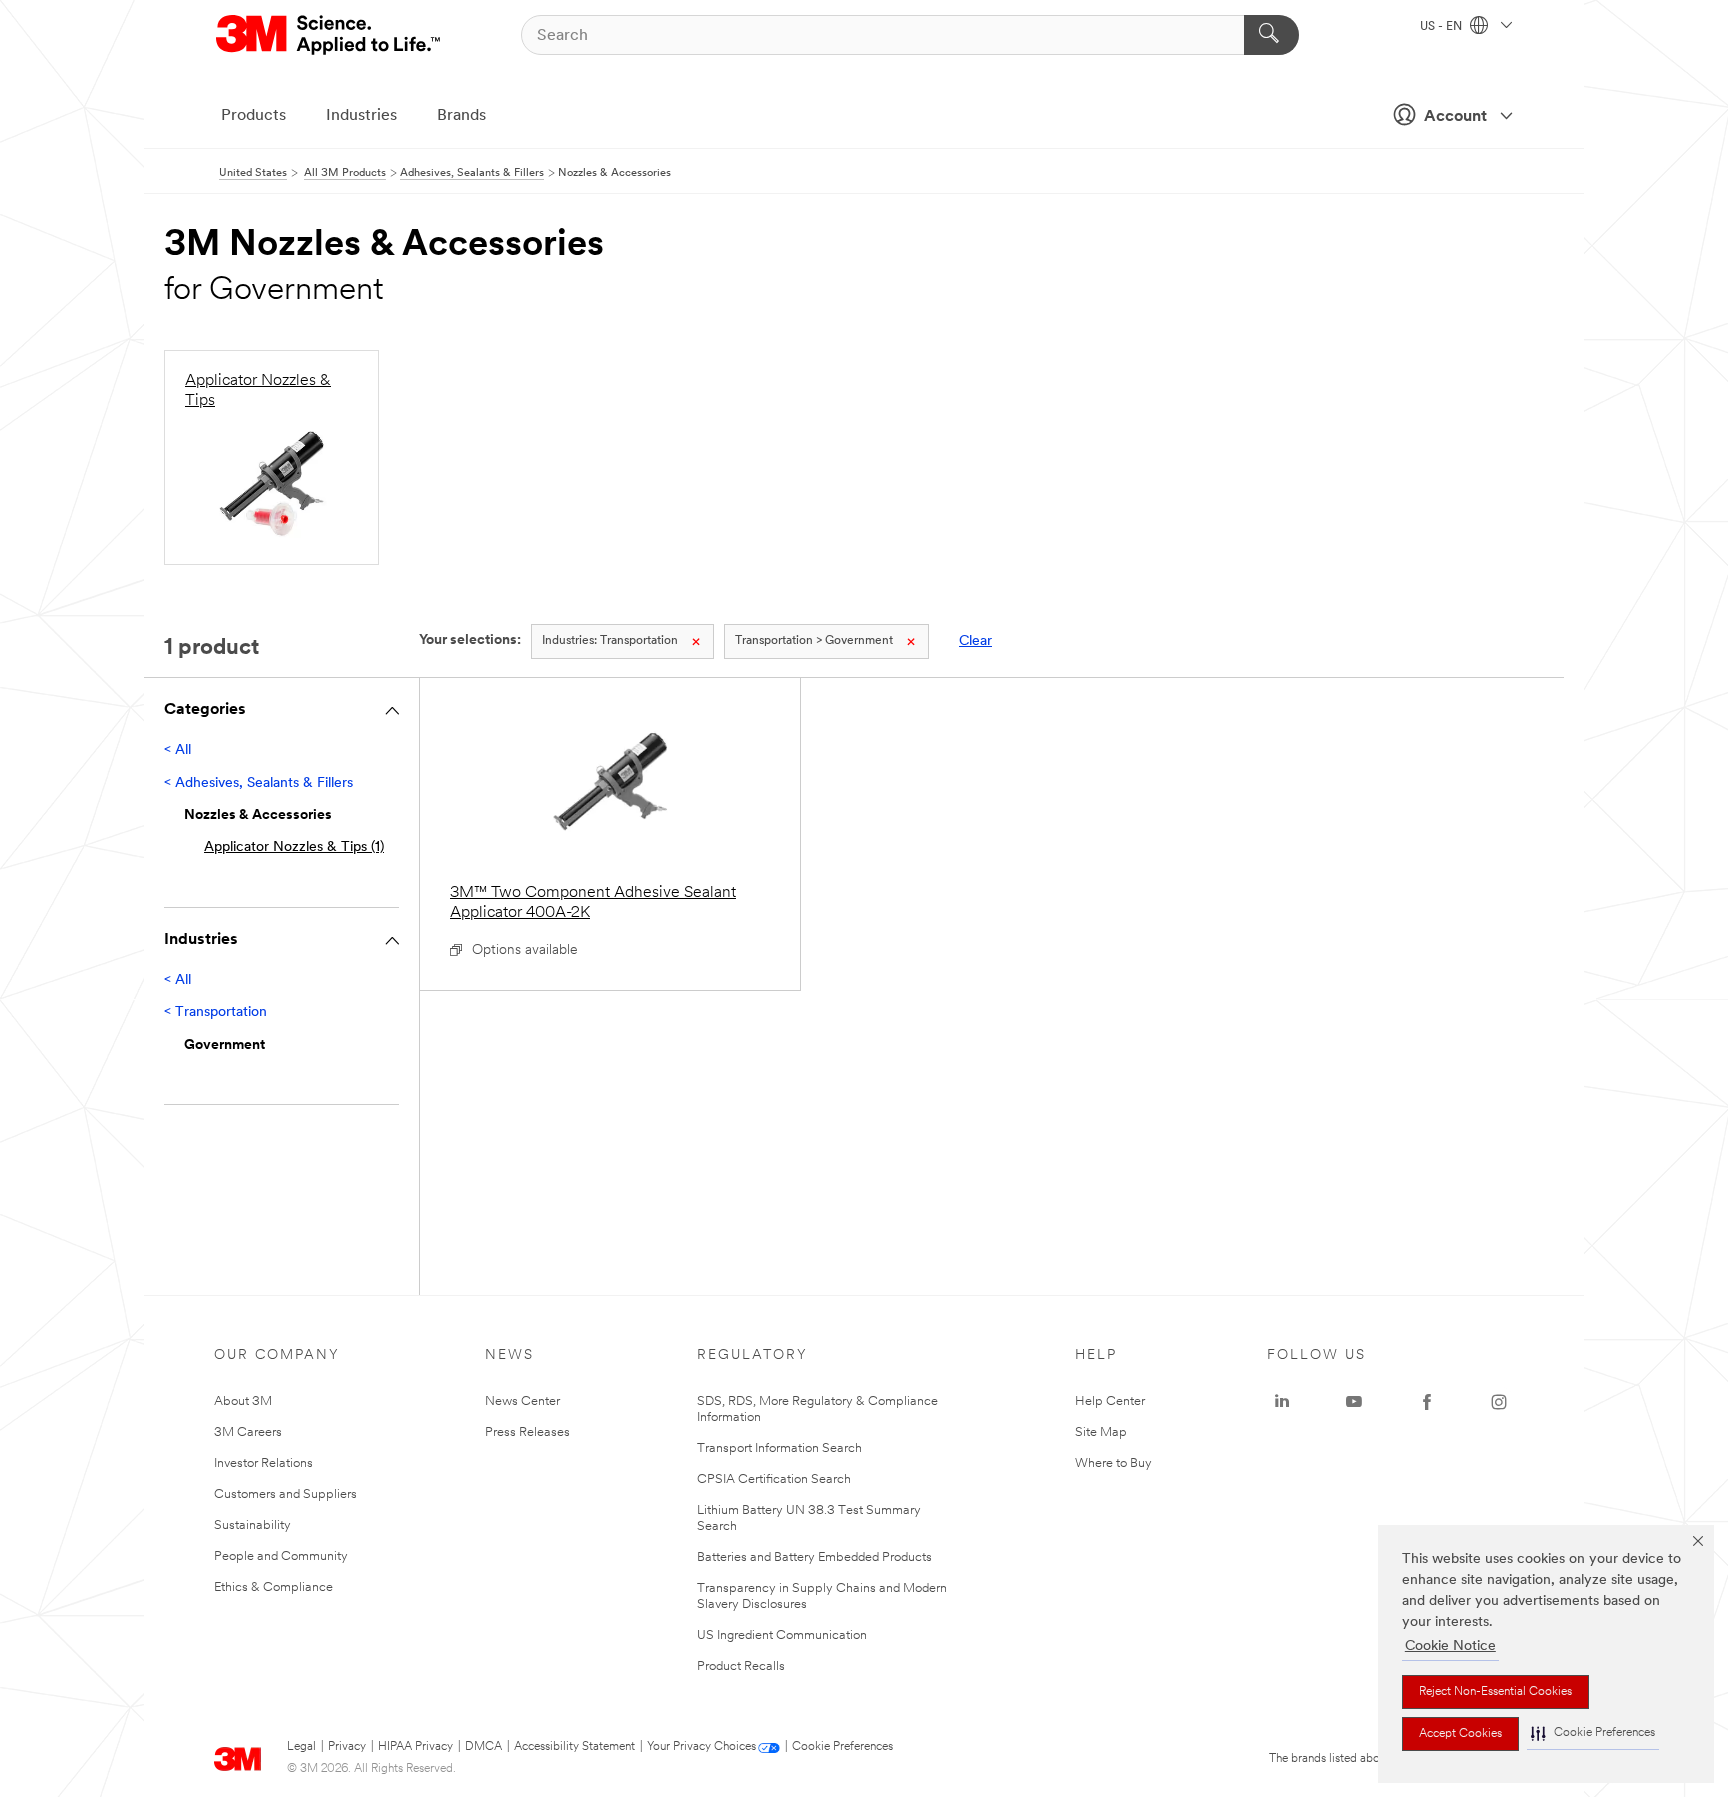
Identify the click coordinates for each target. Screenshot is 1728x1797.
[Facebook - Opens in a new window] (1427, 1402)
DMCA (483, 1747)
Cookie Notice (1450, 1646)
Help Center (1110, 1401)
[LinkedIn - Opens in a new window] (1282, 1402)
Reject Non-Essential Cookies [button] (1495, 1692)
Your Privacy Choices (701, 1747)
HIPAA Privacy (415, 1747)
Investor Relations (263, 1463)
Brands (461, 116)
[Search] (1271, 35)
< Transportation (215, 1012)
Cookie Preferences (842, 1747)
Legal (301, 1747)
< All (177, 750)
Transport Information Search (779, 1448)
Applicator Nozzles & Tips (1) (294, 847)
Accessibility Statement (574, 1747)
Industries (361, 116)
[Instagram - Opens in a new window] (1499, 1402)
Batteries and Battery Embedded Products (814, 1557)
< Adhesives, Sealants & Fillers (258, 783)
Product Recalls (741, 1666)
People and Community (281, 1556)
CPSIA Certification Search (774, 1479)
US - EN (1442, 27)
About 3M (243, 1401)
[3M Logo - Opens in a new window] (329, 35)
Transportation (610, 641)
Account (1455, 117)
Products (253, 116)
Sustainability (252, 1525)
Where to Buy (1113, 1463)
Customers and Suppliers (285, 1494)
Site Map (1101, 1432)
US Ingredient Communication (782, 1635)
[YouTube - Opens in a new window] (1354, 1402)
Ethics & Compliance (273, 1587)
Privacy (347, 1747)
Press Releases (527, 1432)
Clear (975, 641)
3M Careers (248, 1432)
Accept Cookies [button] (1460, 1734)
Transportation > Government (814, 641)
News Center (522, 1401)
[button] (1593, 1733)
